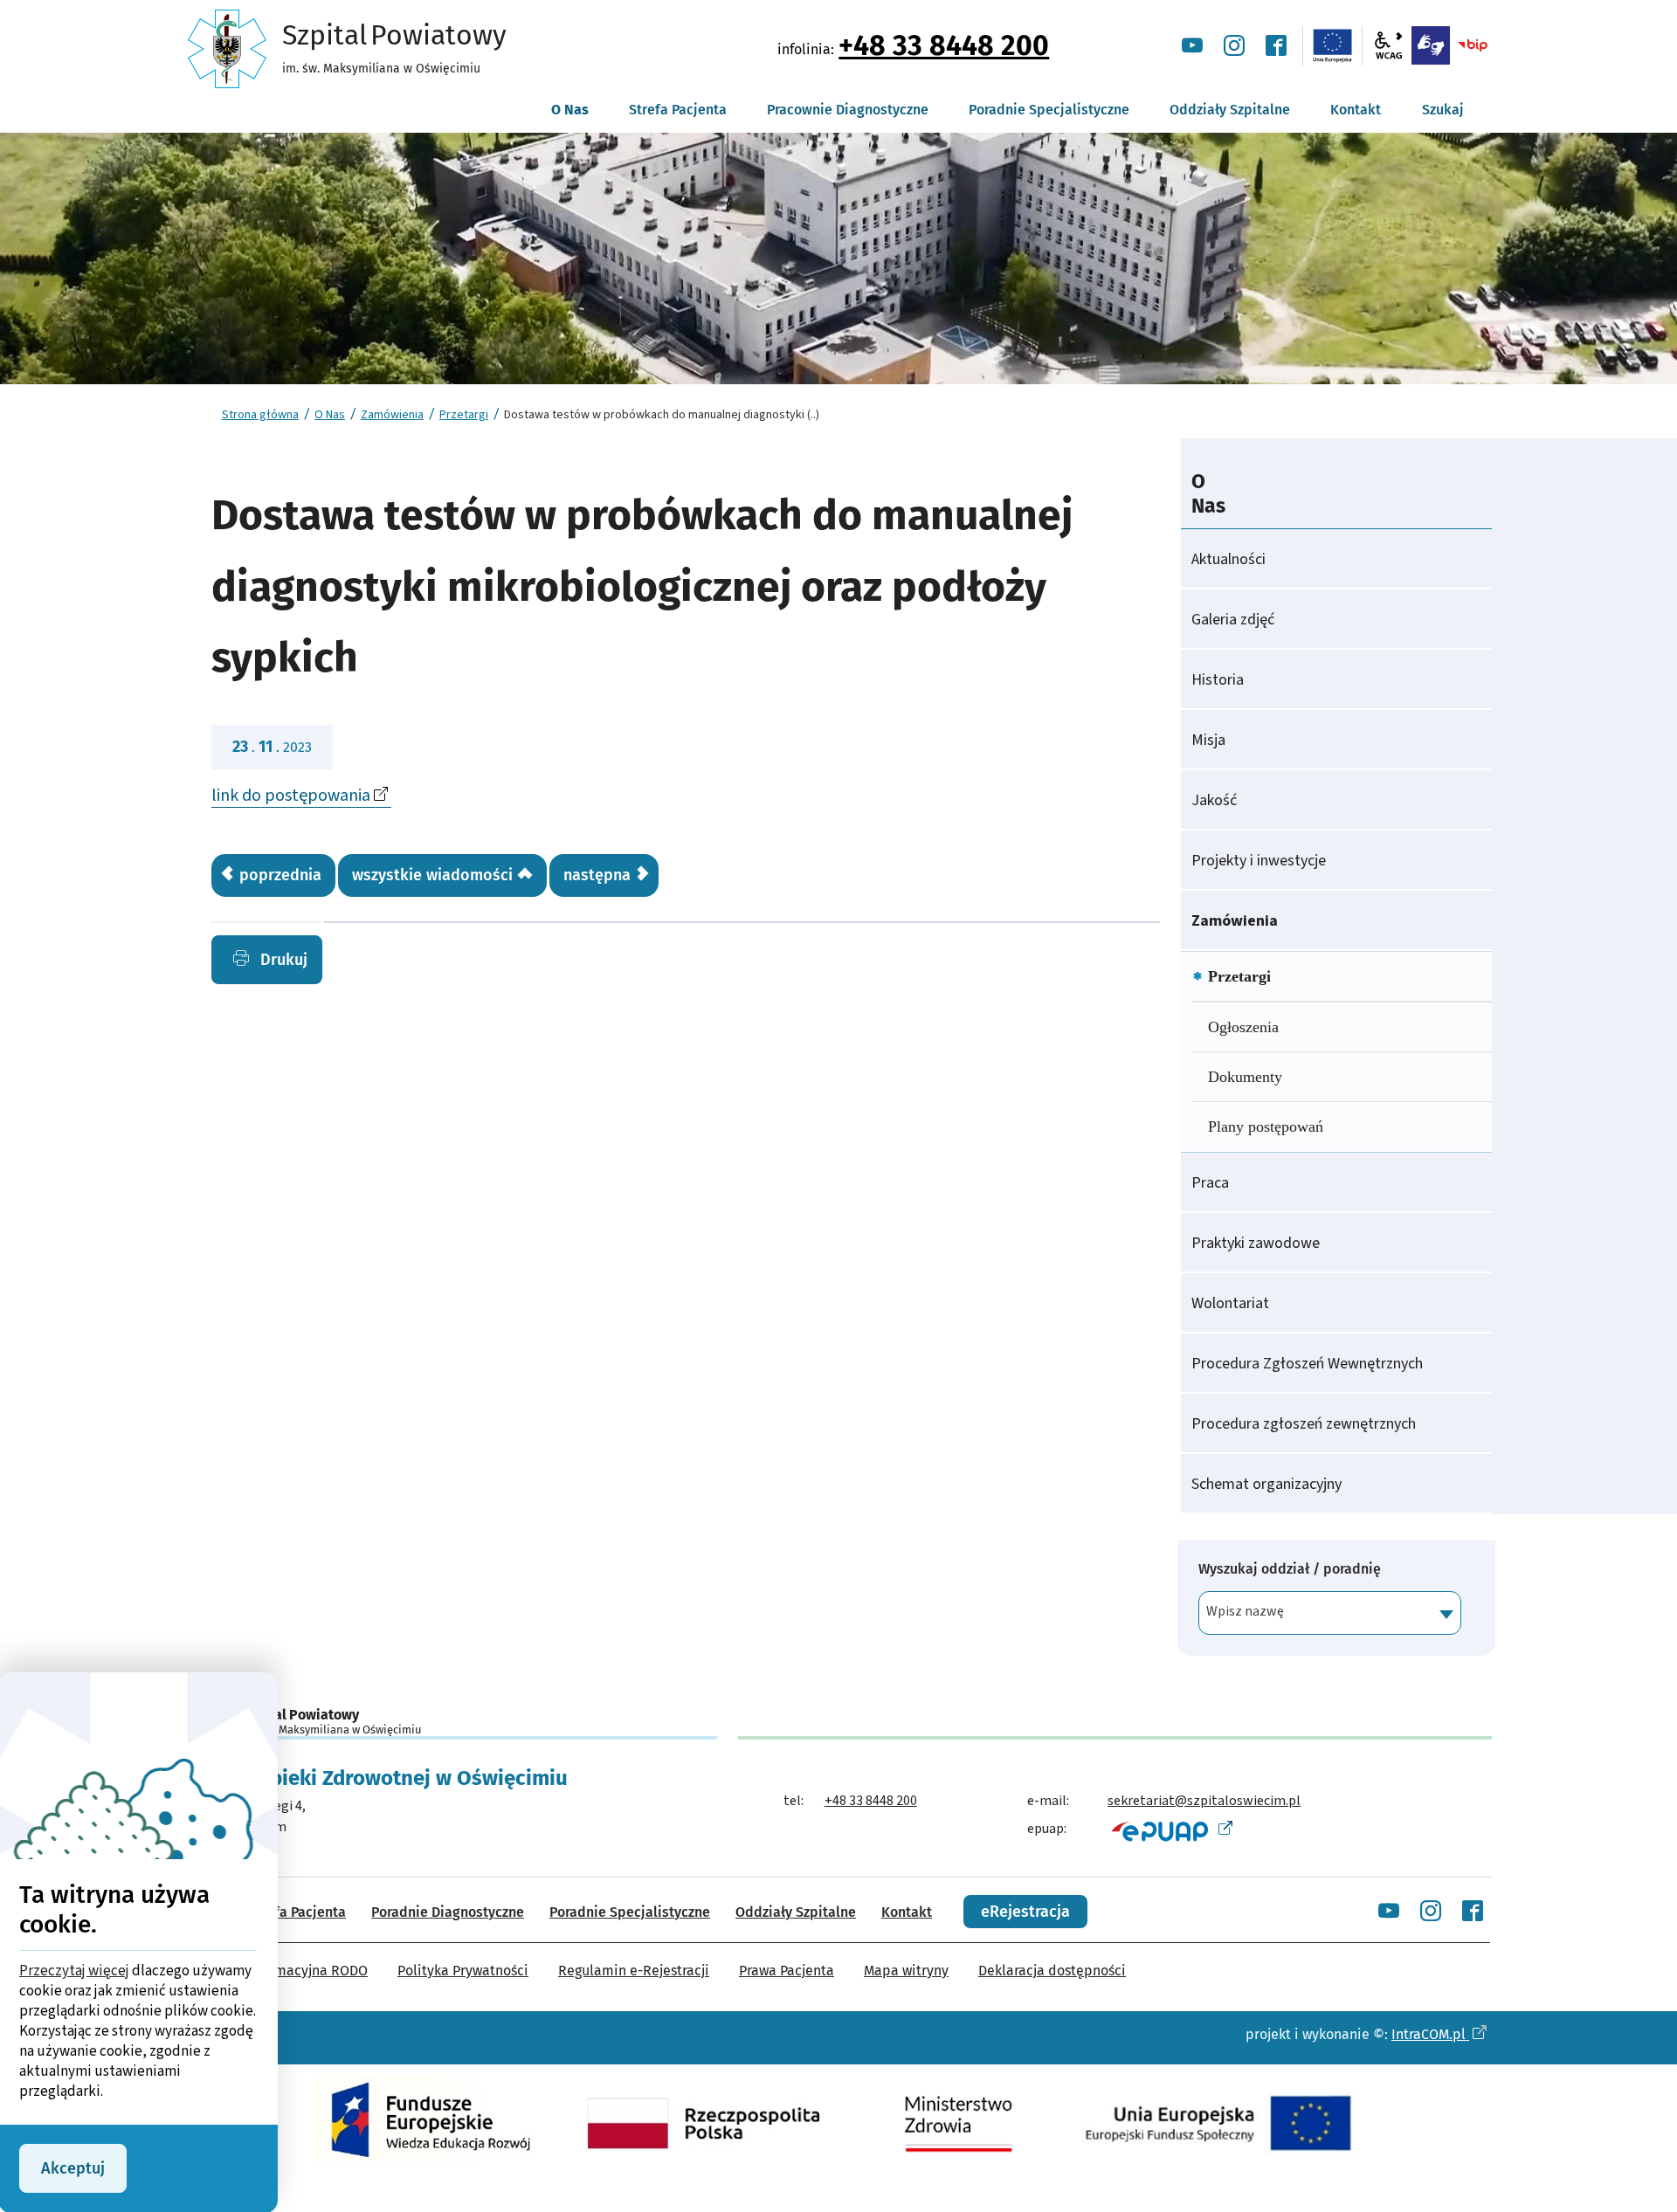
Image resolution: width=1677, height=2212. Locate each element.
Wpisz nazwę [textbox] (1245, 1611)
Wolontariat (1230, 1303)
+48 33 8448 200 (944, 45)
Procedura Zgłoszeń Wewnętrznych (1307, 1364)
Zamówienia (392, 415)
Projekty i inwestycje (1259, 861)
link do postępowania (291, 796)
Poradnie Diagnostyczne (448, 1912)
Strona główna (260, 415)
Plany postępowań (1266, 1127)
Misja (1208, 740)
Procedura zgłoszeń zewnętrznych (1304, 1424)
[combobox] (1330, 1613)
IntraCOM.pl (1430, 2034)
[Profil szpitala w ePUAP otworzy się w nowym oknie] (1170, 1830)
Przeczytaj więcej (74, 1971)
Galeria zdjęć (1233, 620)
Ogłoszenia (1243, 1027)
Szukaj (1443, 110)
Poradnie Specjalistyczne (630, 1912)
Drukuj (282, 960)
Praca (1210, 1183)
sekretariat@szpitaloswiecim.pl (1204, 1801)
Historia (1218, 680)
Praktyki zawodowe (1256, 1243)
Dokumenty (1245, 1077)
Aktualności (1228, 559)
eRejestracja (1025, 1912)
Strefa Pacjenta (297, 1912)
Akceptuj (73, 2168)
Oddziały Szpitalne (796, 1912)
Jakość (1214, 800)
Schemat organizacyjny (1266, 1484)
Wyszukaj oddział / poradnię (1290, 1569)
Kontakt (907, 1912)
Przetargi (464, 415)
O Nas (330, 415)
